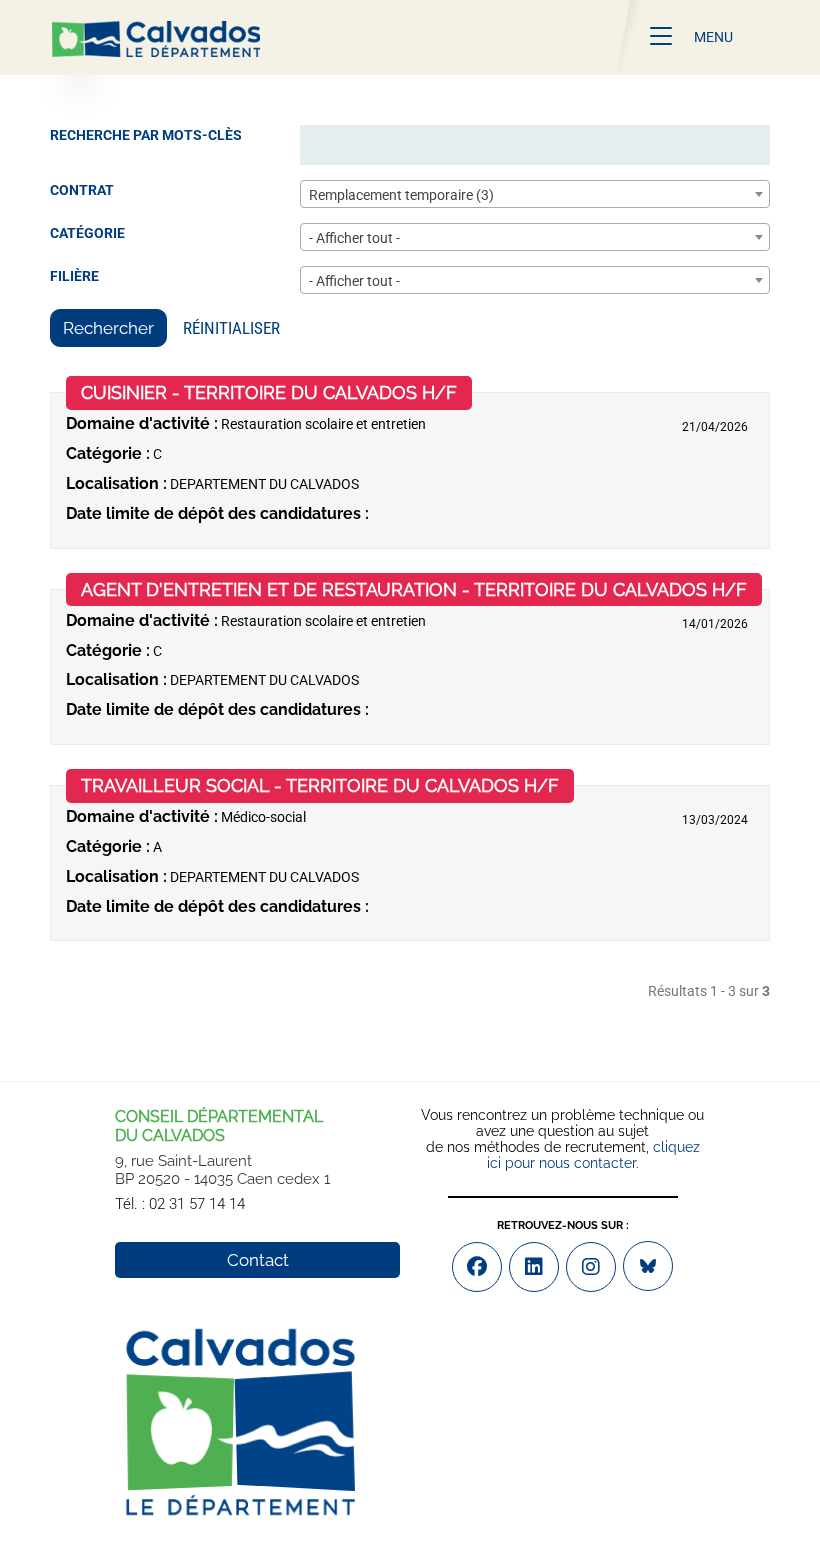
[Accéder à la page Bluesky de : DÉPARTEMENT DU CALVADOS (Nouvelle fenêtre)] (648, 1266)
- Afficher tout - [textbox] (354, 238)
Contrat (82, 190)
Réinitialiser (231, 328)
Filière (74, 276)
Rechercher (108, 328)
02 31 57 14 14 (197, 1204)
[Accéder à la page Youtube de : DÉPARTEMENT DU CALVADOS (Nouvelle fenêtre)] (534, 1267)
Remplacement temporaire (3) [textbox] (401, 195)
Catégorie (87, 233)
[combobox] (535, 194)
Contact (258, 1260)
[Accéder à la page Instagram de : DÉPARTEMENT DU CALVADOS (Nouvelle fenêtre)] (591, 1267)
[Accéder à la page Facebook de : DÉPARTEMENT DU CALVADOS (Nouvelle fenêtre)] (477, 1267)
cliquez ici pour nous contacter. (593, 1155)
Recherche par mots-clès (146, 135)
